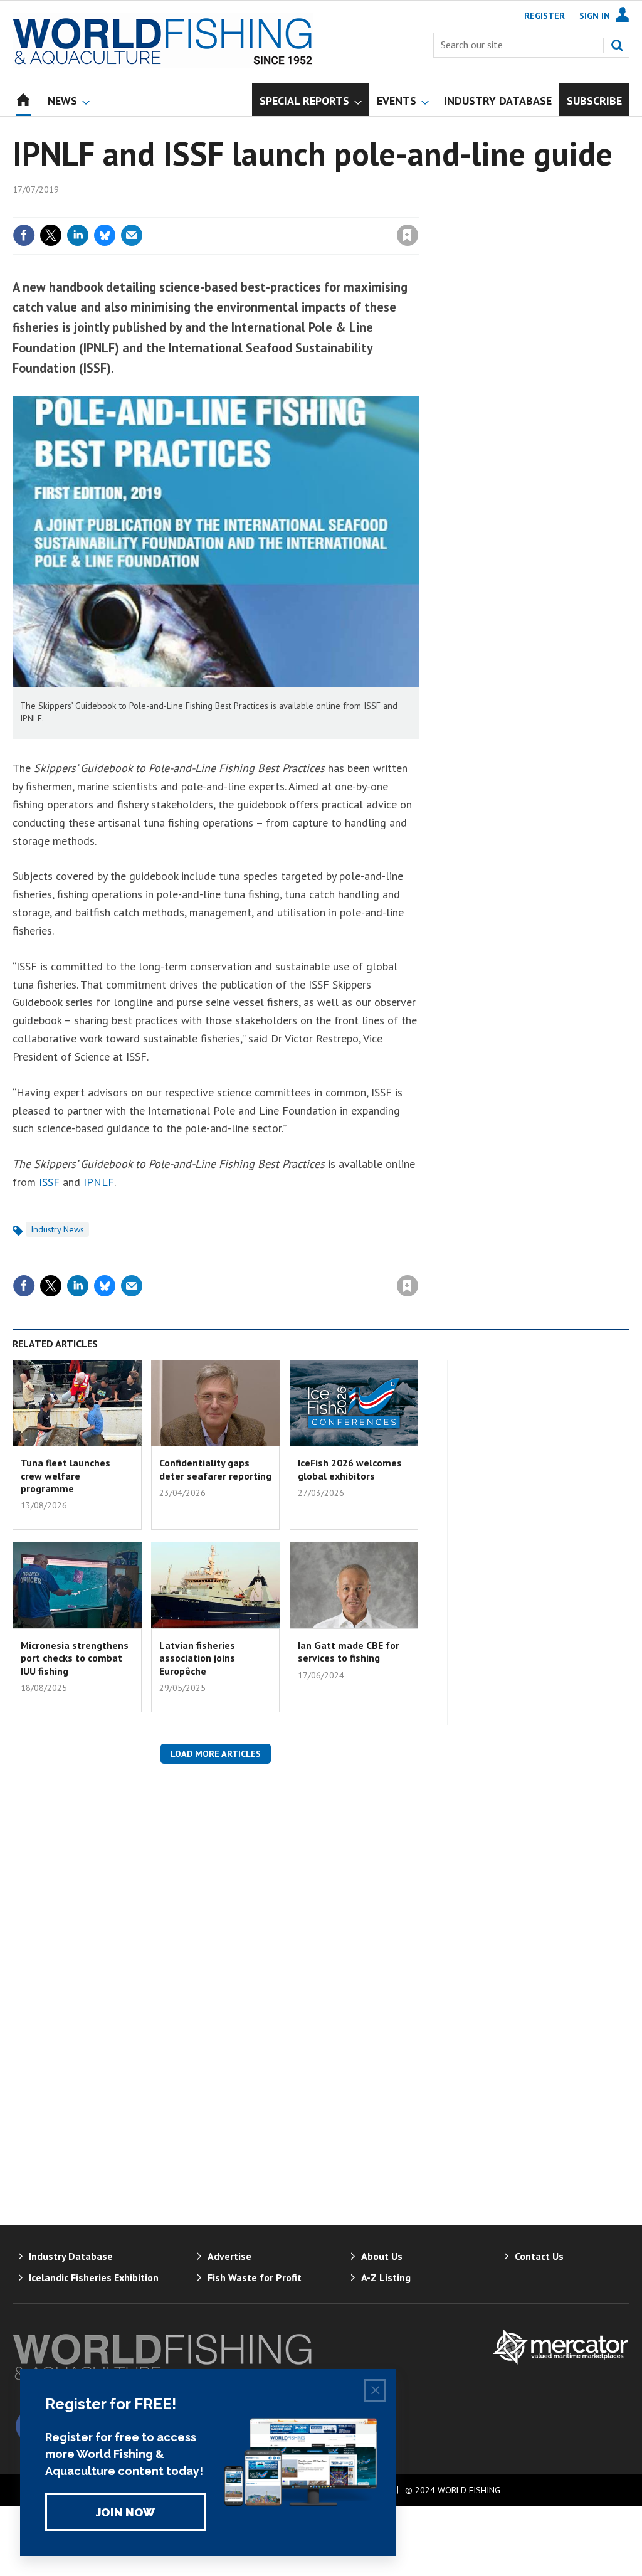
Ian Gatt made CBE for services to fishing (349, 1651)
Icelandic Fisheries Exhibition (94, 2277)
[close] (418, 209)
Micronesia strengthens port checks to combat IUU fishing (75, 1658)
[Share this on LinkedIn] (78, 235)
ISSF (49, 1182)
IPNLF (99, 1182)
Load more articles (216, 1754)
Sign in (260, 209)
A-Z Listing (386, 2277)
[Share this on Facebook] (24, 235)
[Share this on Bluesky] (105, 235)
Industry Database (71, 2256)
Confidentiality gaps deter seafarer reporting (215, 1469)
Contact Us (539, 2256)
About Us (382, 2256)
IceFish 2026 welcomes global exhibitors (350, 1469)
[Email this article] (132, 235)
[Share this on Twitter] (51, 235)
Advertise (229, 2256)
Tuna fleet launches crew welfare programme (66, 1476)
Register (545, 16)
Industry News (57, 1229)
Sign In (595, 16)
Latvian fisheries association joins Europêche (197, 1658)
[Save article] (408, 235)
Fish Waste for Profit (255, 2277)
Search (617, 45)
